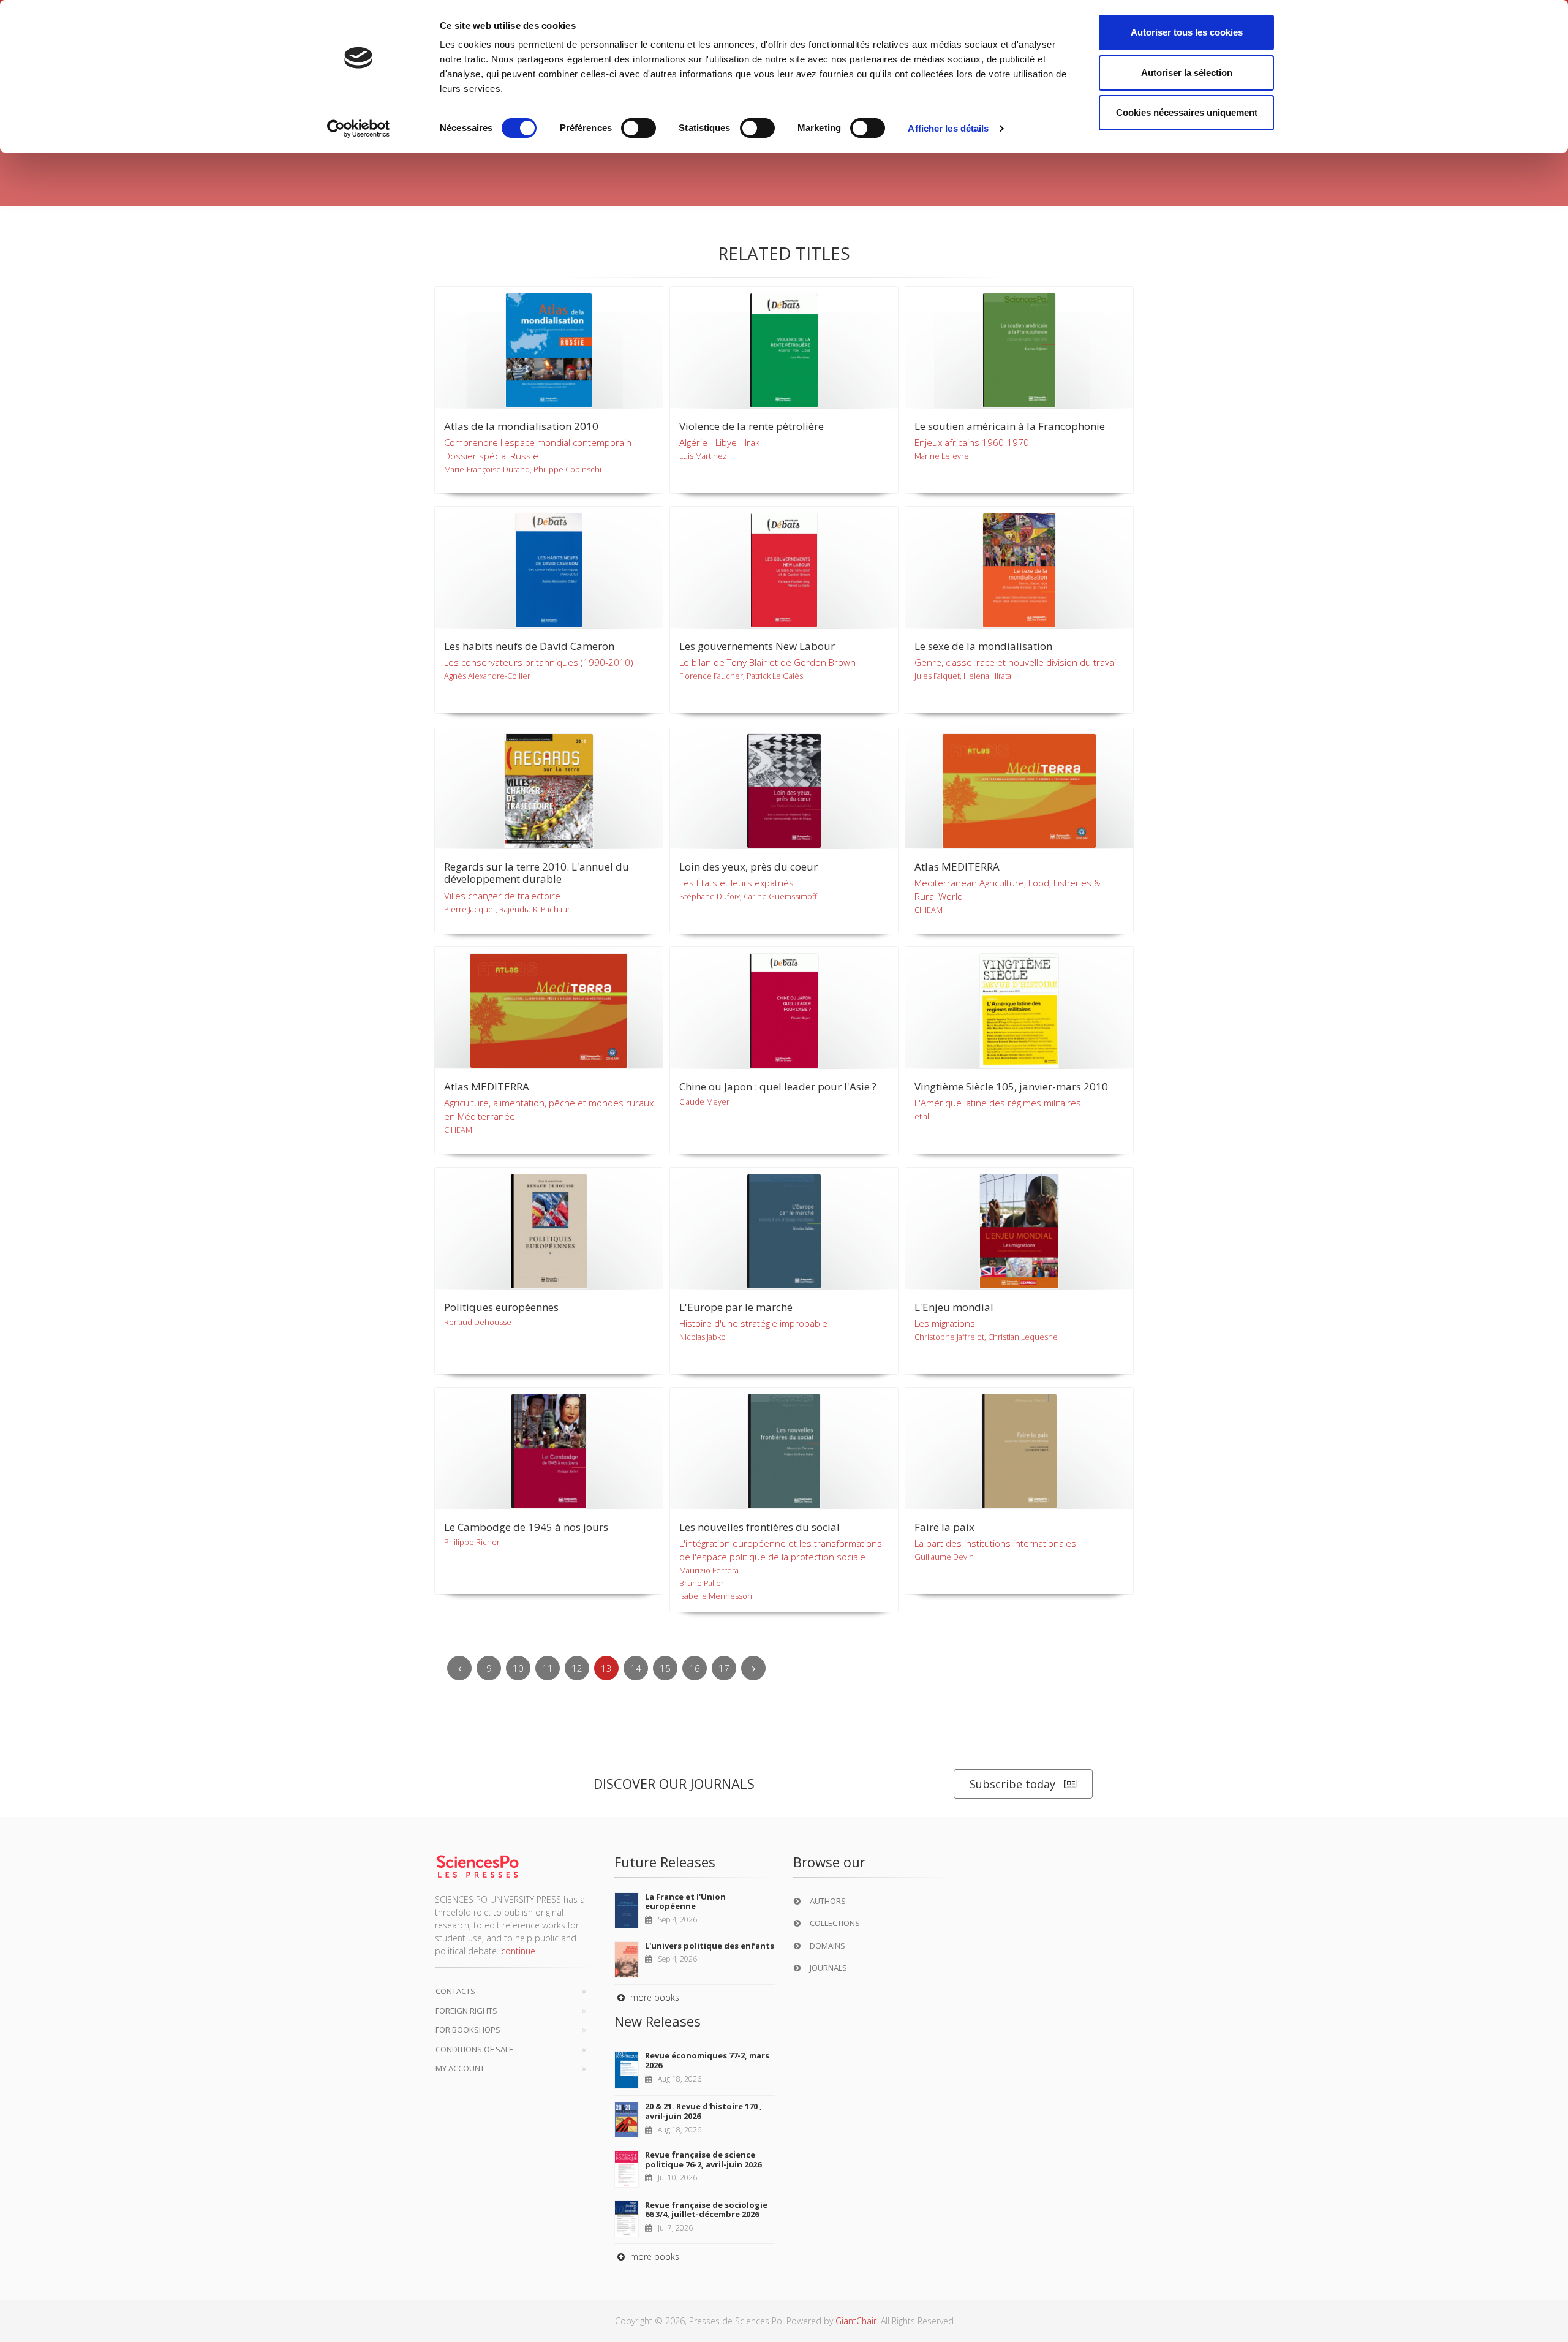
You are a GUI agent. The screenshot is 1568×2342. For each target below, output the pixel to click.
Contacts (455, 1991)
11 (548, 1668)
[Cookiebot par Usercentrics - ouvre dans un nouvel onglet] (359, 129)
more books (654, 1997)
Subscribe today (1012, 1784)
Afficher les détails (948, 128)
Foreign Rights (466, 2011)
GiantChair (856, 2321)
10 (518, 1668)
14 (636, 1668)
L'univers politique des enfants (710, 1946)
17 (724, 1668)
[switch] (639, 128)
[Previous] (459, 1668)
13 (606, 1668)
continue (518, 1951)
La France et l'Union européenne (685, 1902)
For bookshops (468, 2030)
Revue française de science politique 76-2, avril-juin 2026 (703, 2159)
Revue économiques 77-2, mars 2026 (707, 2060)
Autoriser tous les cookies (1187, 32)
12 (577, 1668)
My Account (460, 2068)
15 (665, 1668)
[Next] (753, 1668)
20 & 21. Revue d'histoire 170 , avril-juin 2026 (703, 2111)
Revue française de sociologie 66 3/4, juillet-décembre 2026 (706, 2210)
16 (695, 1668)
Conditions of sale (474, 2049)
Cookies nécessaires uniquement (1187, 112)
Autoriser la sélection (1187, 73)
